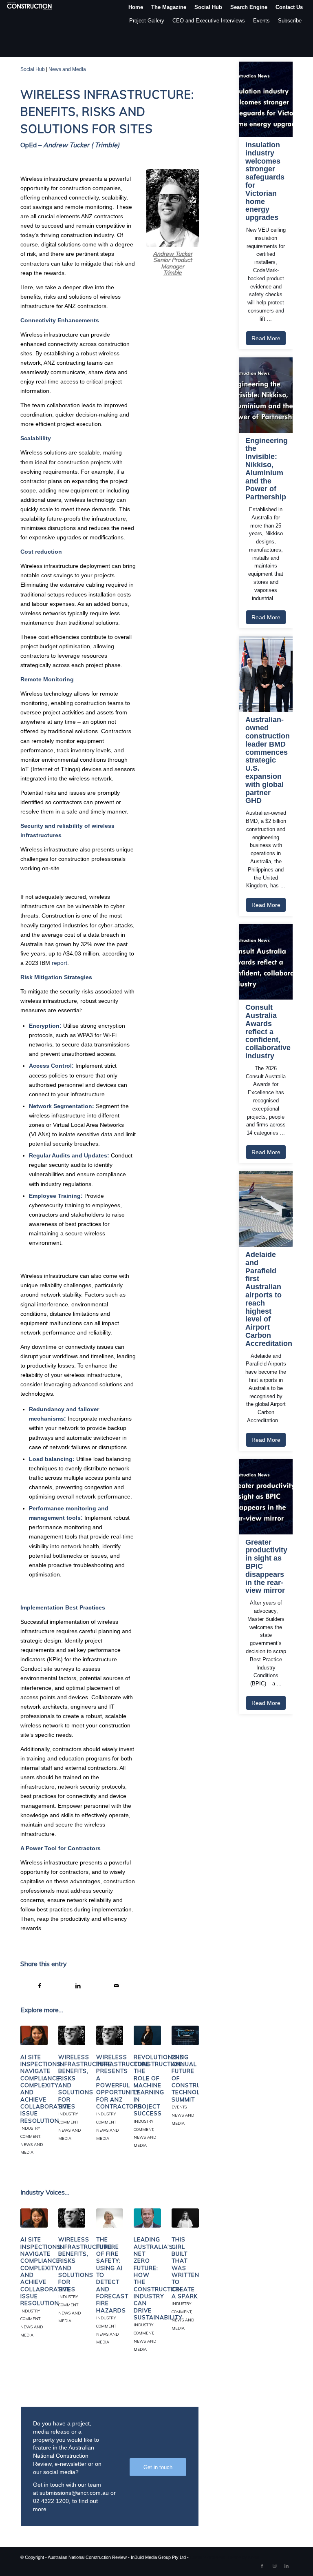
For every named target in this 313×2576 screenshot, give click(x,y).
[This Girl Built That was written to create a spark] (185, 2218)
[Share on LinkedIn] (78, 1986)
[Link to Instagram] (274, 2566)
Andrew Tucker (173, 254)
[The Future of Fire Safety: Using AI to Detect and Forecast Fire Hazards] (110, 2218)
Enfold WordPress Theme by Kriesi (225, 2557)
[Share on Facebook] (40, 1986)
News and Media (67, 69)
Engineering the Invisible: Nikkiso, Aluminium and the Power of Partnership (266, 469)
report (60, 963)
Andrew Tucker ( (68, 145)
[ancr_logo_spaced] (30, 7)
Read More (266, 338)
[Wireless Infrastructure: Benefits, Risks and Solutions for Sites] (72, 2035)
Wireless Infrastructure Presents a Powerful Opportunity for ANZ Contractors (123, 2082)
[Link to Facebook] (262, 2566)
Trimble (106, 145)
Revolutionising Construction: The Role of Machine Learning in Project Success (161, 2085)
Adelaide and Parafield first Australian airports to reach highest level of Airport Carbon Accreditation (266, 1299)
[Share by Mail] (117, 1986)
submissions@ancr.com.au (74, 2493)
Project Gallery (147, 21)
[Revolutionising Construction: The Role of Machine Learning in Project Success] (147, 2035)
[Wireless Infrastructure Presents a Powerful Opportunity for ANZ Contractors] (110, 2035)
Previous (33, 2079)
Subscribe (290, 21)
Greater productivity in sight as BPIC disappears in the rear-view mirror (266, 1567)
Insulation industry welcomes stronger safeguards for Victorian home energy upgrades (265, 181)
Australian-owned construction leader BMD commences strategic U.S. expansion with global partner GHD (266, 760)
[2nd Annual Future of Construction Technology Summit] (185, 2035)
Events (261, 21)
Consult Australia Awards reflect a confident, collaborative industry (266, 1032)
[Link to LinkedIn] (287, 2566)
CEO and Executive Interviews (209, 21)
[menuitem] (136, 7)
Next (187, 2079)
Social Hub (33, 69)
